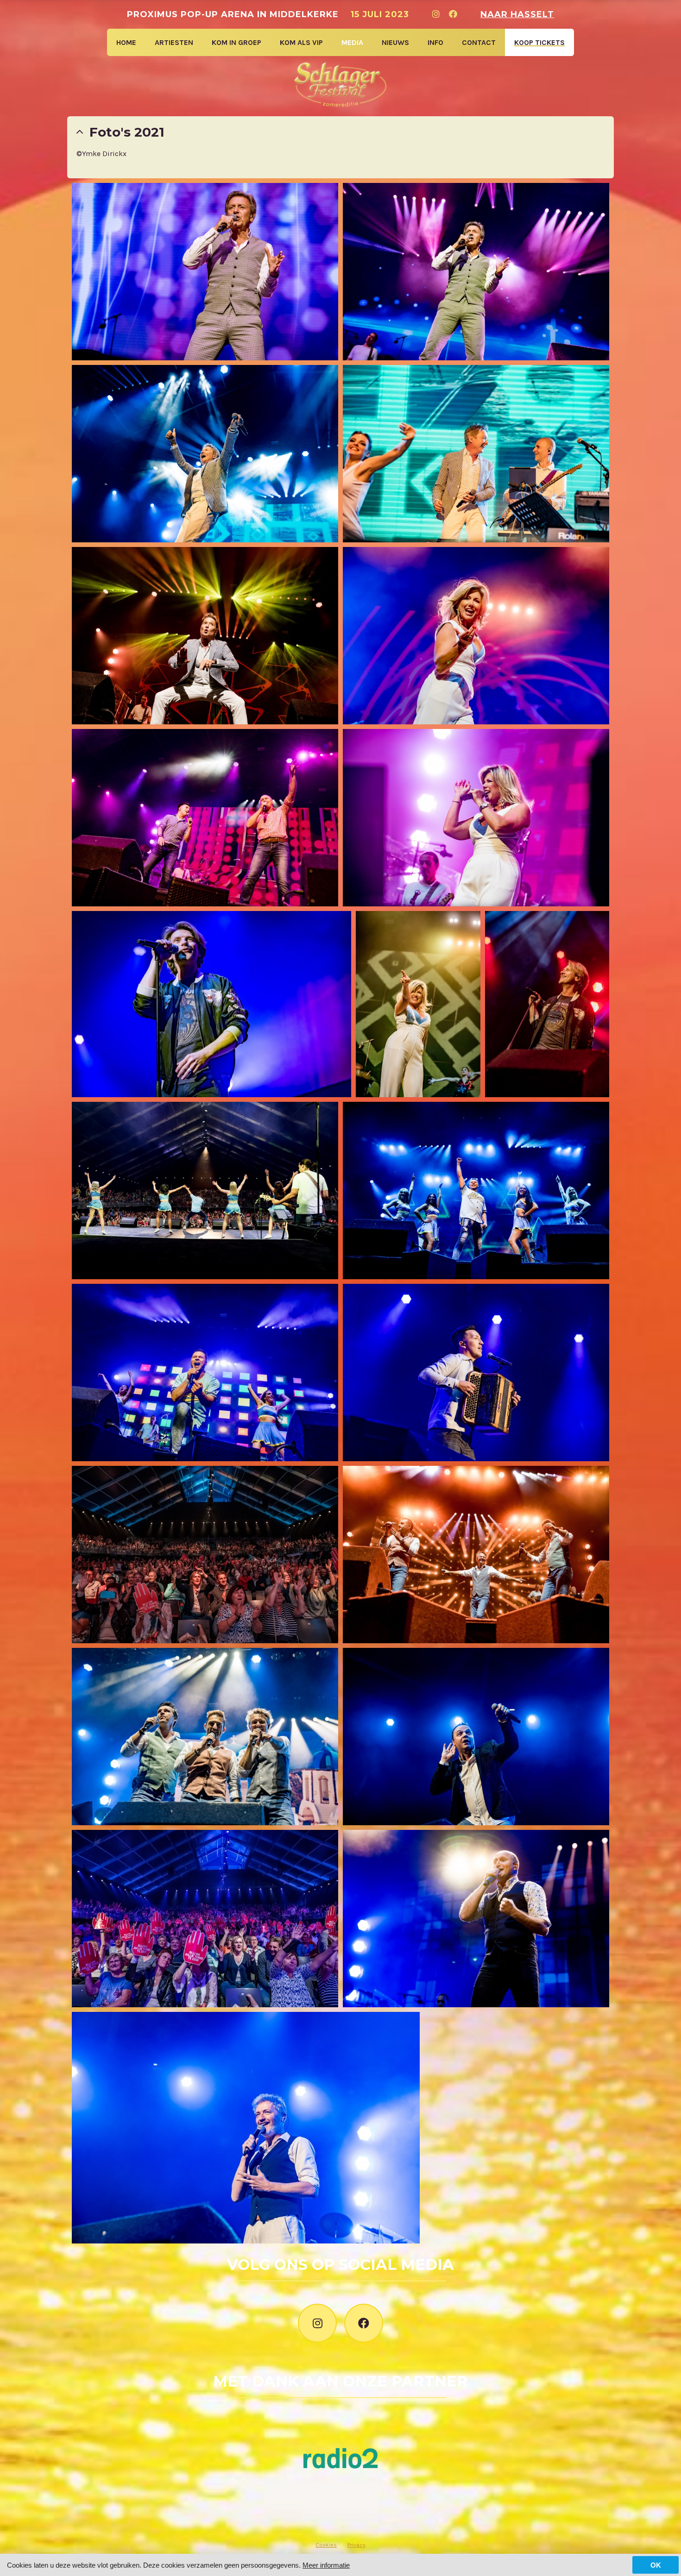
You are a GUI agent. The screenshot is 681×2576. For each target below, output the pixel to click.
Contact (479, 42)
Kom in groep (236, 42)
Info (435, 42)
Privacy (356, 2545)
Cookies (326, 2545)
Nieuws (395, 42)
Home (126, 42)
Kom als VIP (301, 42)
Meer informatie (326, 2565)
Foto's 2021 (127, 132)
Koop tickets (539, 42)
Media (352, 42)
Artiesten (174, 42)
